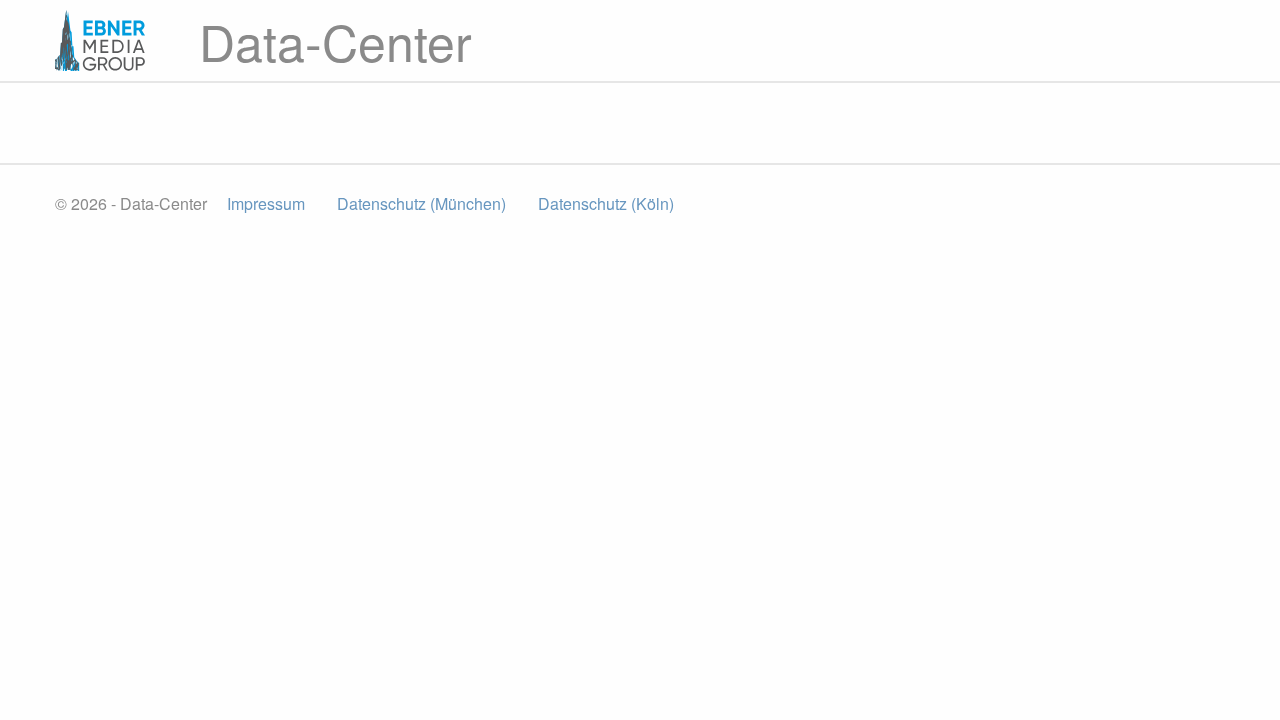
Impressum (266, 203)
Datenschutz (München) (421, 203)
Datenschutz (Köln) (606, 203)
